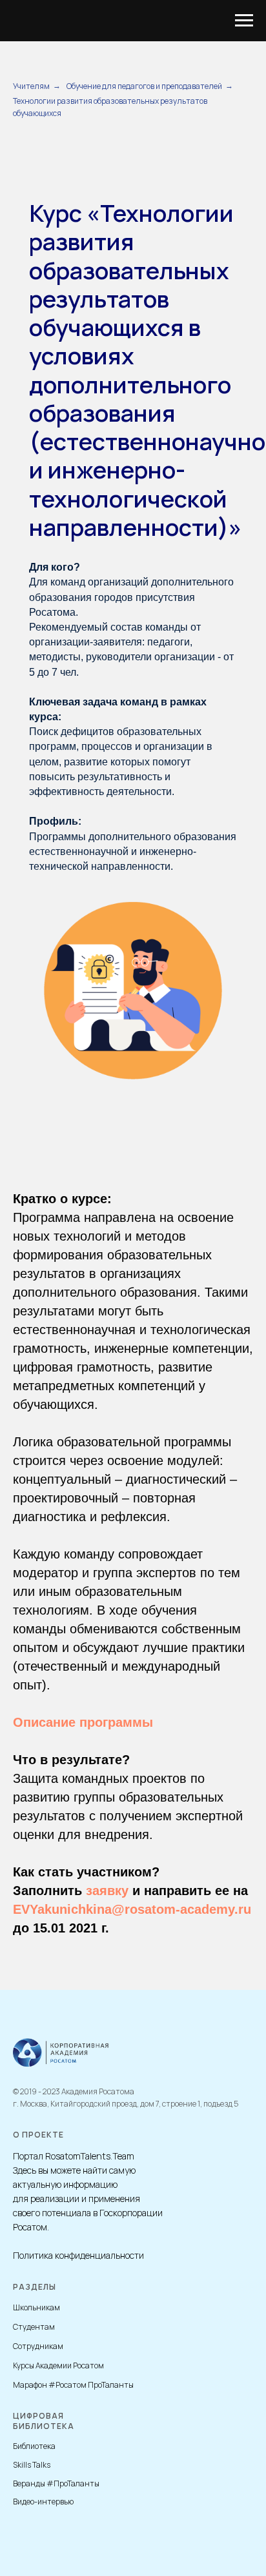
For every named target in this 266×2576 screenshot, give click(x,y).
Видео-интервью (43, 2502)
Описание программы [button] (83, 1722)
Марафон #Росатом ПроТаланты (73, 2385)
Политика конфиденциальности (78, 2255)
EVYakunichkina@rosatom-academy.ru (132, 1909)
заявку (107, 1891)
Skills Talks (32, 2465)
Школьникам (36, 2307)
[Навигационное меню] (244, 21)
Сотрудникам (38, 2346)
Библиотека (34, 2446)
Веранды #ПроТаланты (56, 2483)
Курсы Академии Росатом (58, 2365)
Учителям (31, 86)
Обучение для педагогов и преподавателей (144, 86)
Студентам (34, 2327)
